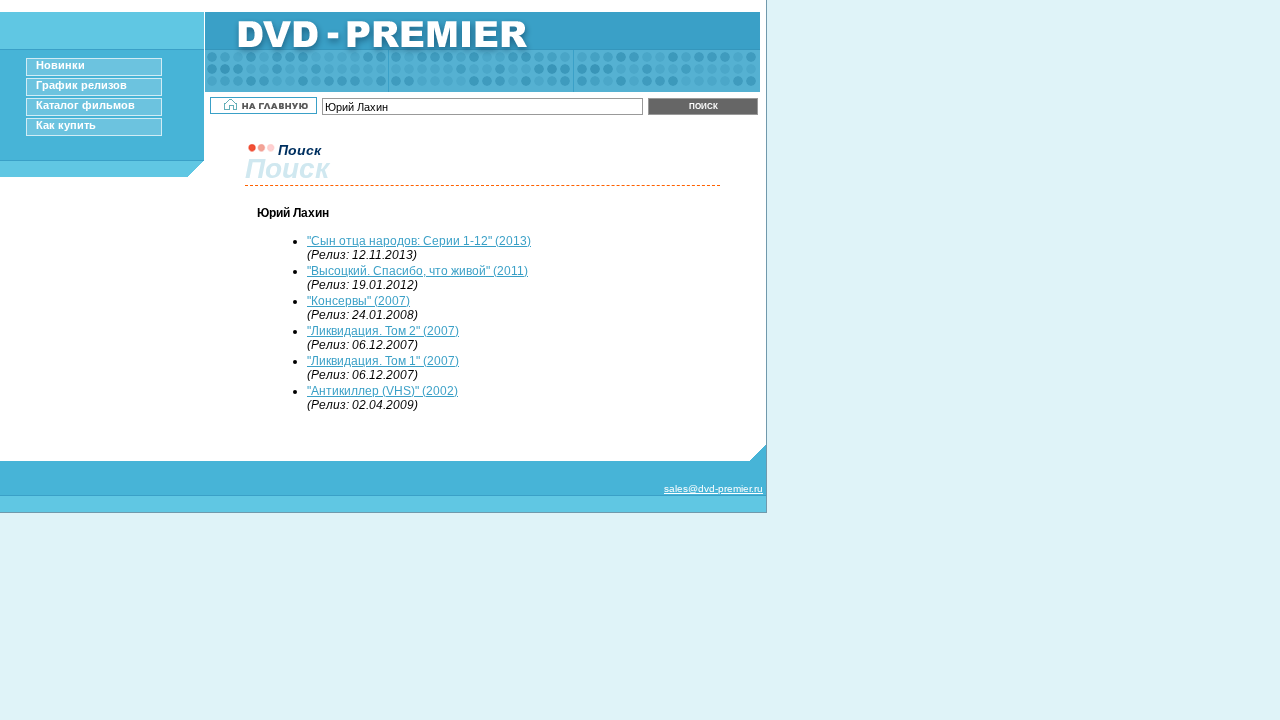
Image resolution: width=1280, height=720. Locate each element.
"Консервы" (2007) (358, 301)
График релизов (81, 85)
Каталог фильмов (85, 105)
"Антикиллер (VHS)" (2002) (382, 391)
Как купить (66, 125)
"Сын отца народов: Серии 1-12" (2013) (419, 241)
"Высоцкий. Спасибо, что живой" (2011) (417, 271)
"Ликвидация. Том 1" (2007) (383, 361)
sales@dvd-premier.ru (713, 488)
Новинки (60, 65)
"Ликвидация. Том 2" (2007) (383, 331)
